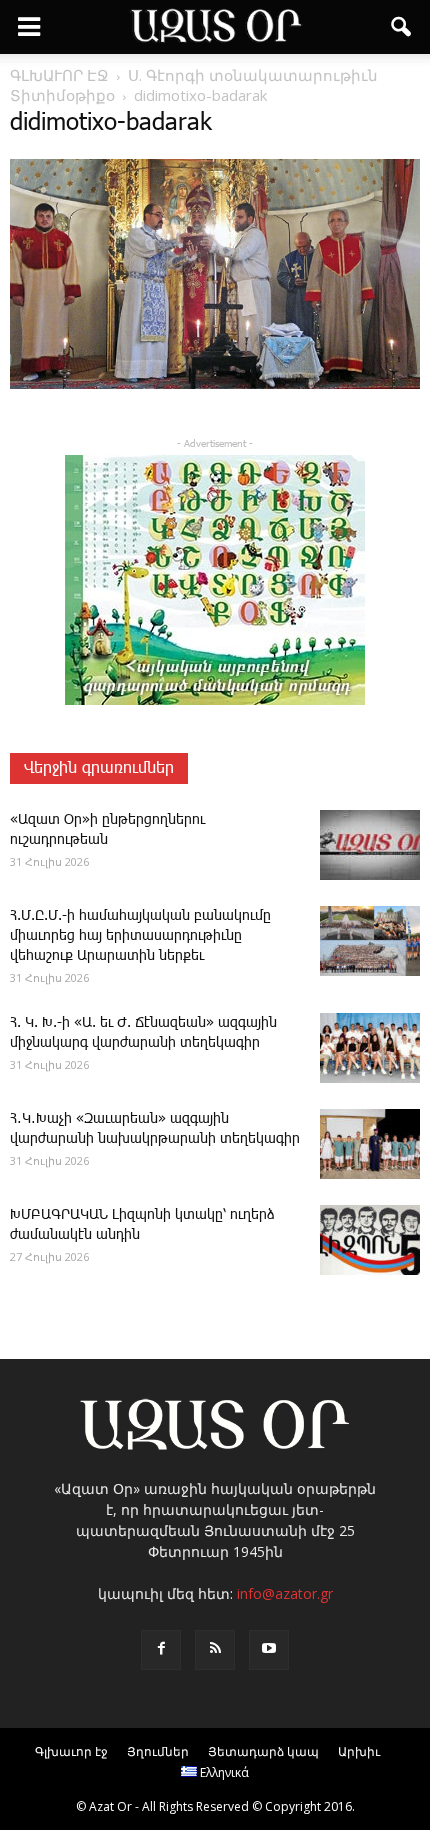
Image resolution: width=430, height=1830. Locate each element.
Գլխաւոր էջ (71, 1751)
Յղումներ (158, 1751)
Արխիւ (359, 1751)
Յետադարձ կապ (263, 1751)
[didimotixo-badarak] (215, 385)
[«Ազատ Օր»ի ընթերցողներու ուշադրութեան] (370, 845)
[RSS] (215, 1650)
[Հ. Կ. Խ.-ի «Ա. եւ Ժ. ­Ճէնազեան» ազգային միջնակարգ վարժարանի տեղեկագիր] (370, 1048)
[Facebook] (161, 1650)
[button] (402, 27)
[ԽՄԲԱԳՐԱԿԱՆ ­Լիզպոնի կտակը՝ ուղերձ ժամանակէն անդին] (370, 1240)
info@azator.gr (285, 1593)
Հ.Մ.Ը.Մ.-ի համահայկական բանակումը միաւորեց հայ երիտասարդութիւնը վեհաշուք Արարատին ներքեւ (140, 936)
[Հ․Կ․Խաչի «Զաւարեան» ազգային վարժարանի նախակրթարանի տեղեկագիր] (370, 1144)
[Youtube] (269, 1650)
